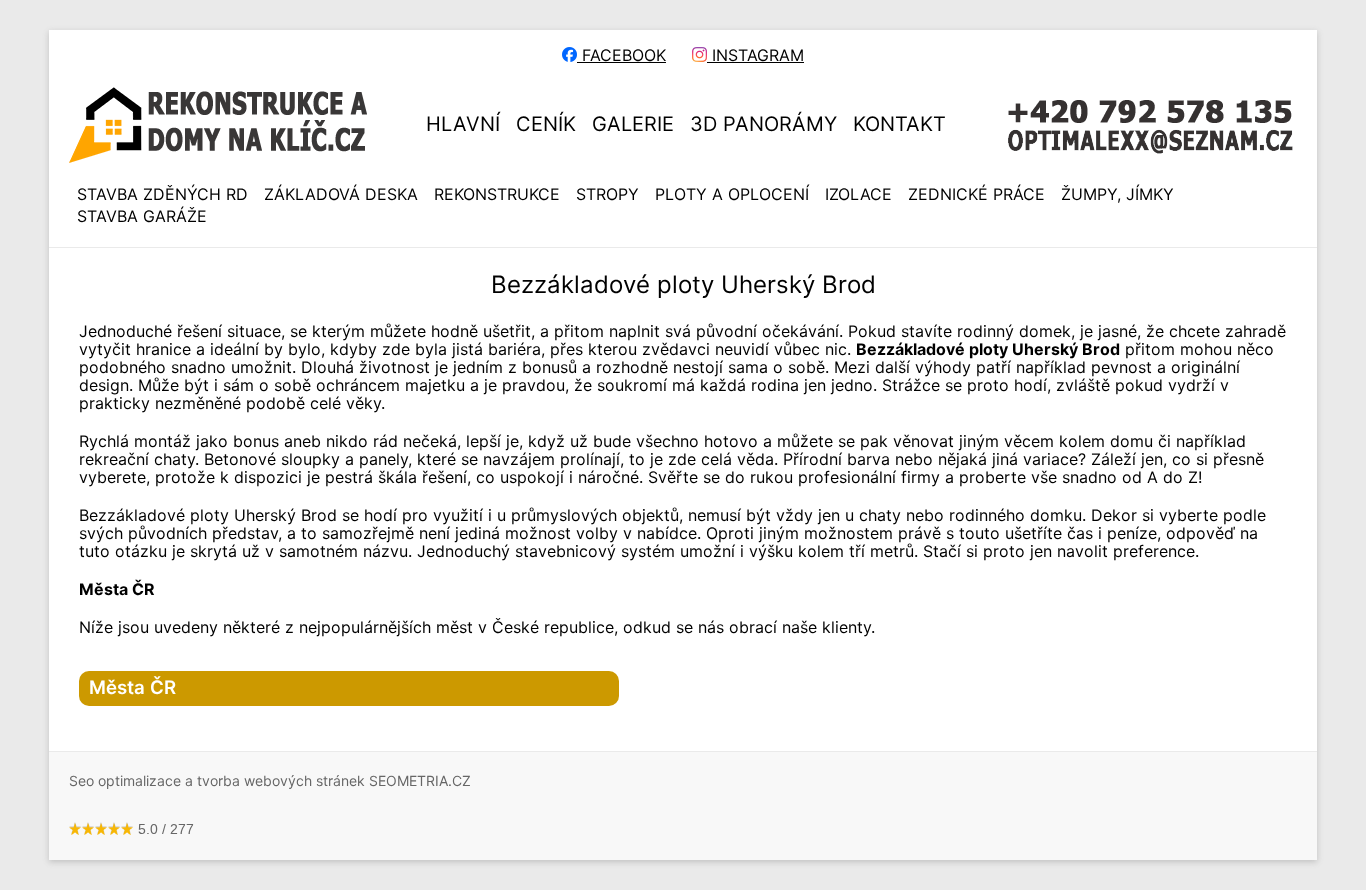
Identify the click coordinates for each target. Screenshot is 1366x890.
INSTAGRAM (755, 55)
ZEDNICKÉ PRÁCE (976, 194)
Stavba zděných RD (162, 194)
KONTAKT (899, 124)
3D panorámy (763, 124)
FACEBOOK (621, 55)
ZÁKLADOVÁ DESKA (341, 194)
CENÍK (546, 124)
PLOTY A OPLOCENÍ (732, 194)
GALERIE (633, 124)
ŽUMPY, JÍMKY (1117, 194)
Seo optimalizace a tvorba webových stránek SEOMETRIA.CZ (270, 780)
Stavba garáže (142, 216)
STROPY (607, 194)
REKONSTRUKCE (497, 194)
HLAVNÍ (463, 124)
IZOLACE (858, 194)
